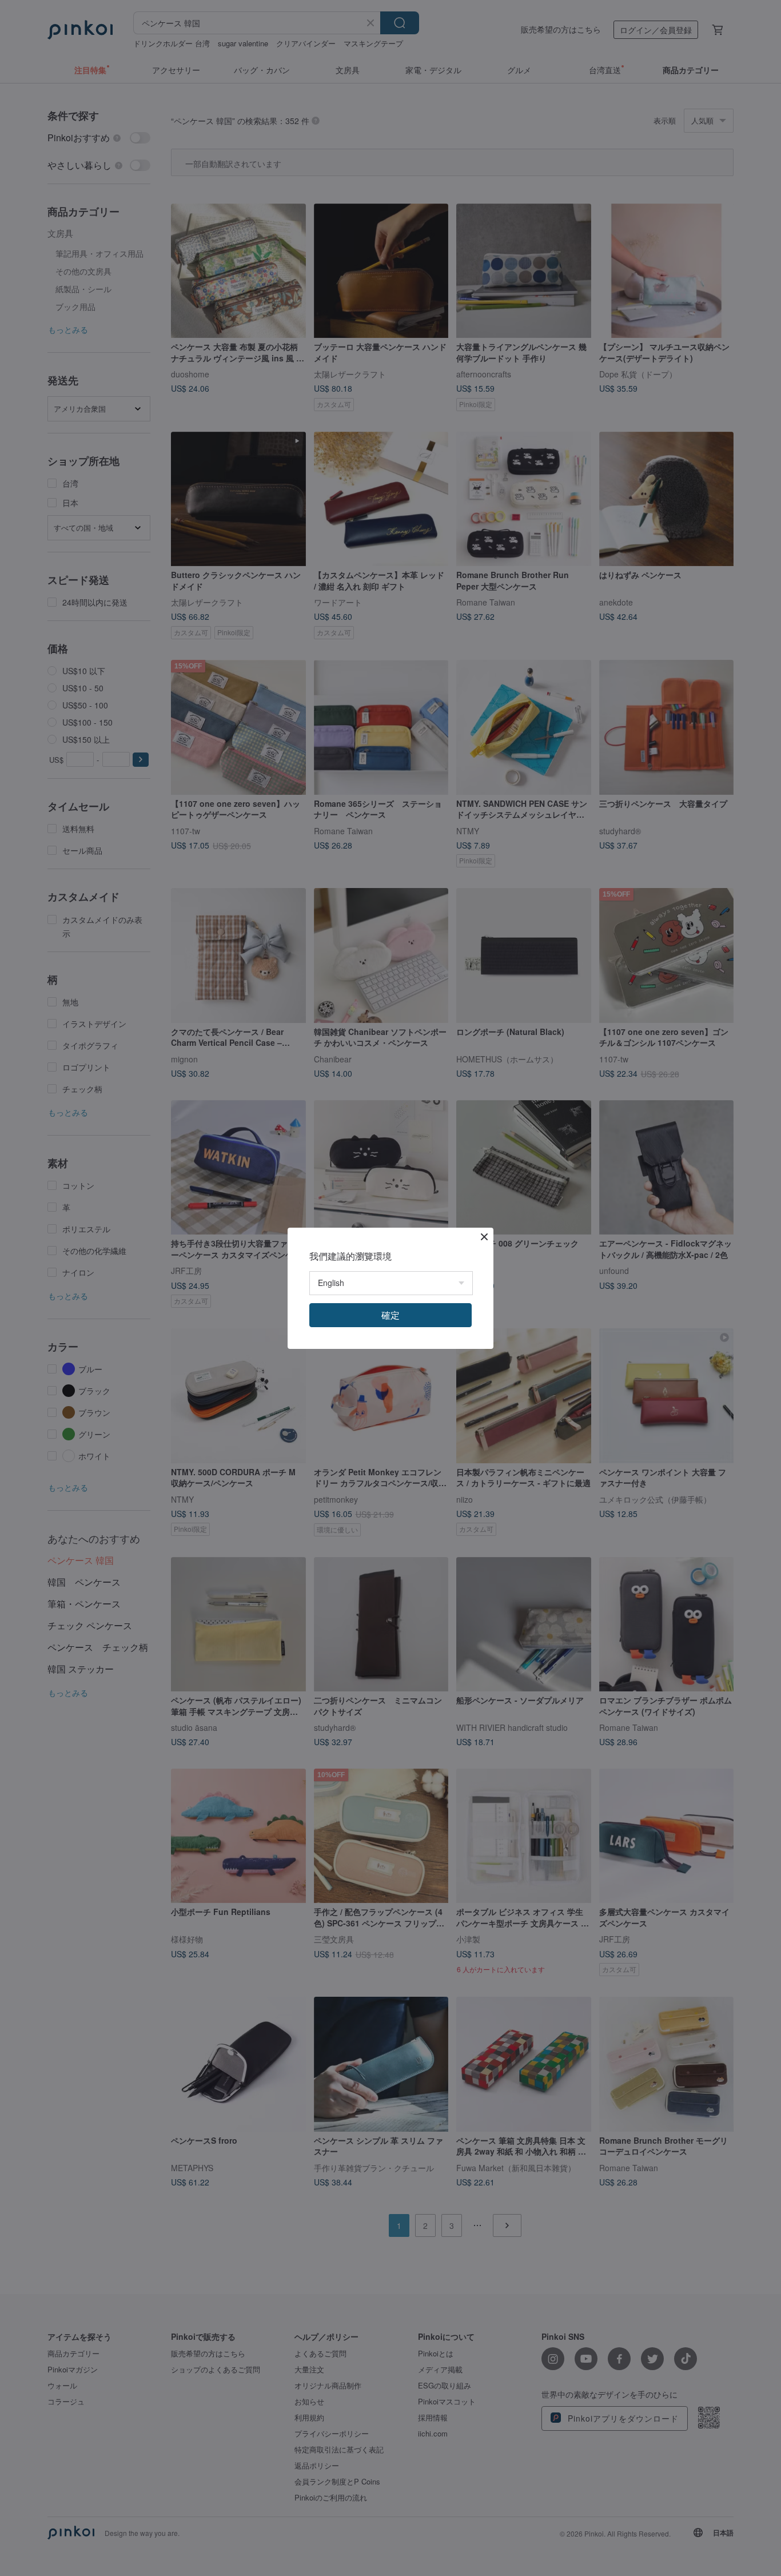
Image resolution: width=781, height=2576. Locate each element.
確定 (390, 1315)
